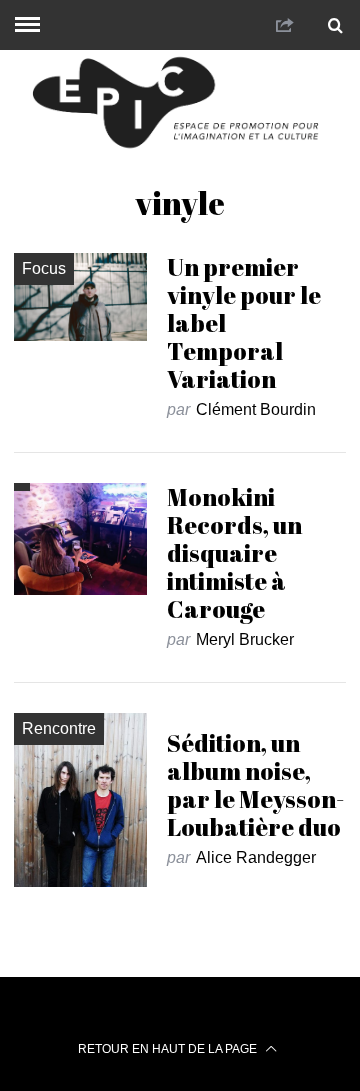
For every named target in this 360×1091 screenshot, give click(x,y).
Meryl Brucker (245, 639)
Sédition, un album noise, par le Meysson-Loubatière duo (255, 785)
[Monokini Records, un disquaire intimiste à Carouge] (80, 539)
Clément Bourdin (256, 409)
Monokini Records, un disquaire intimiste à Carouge (234, 553)
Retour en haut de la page (169, 1049)
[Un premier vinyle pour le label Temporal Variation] (80, 297)
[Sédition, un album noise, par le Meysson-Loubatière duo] (80, 800)
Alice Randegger (256, 857)
